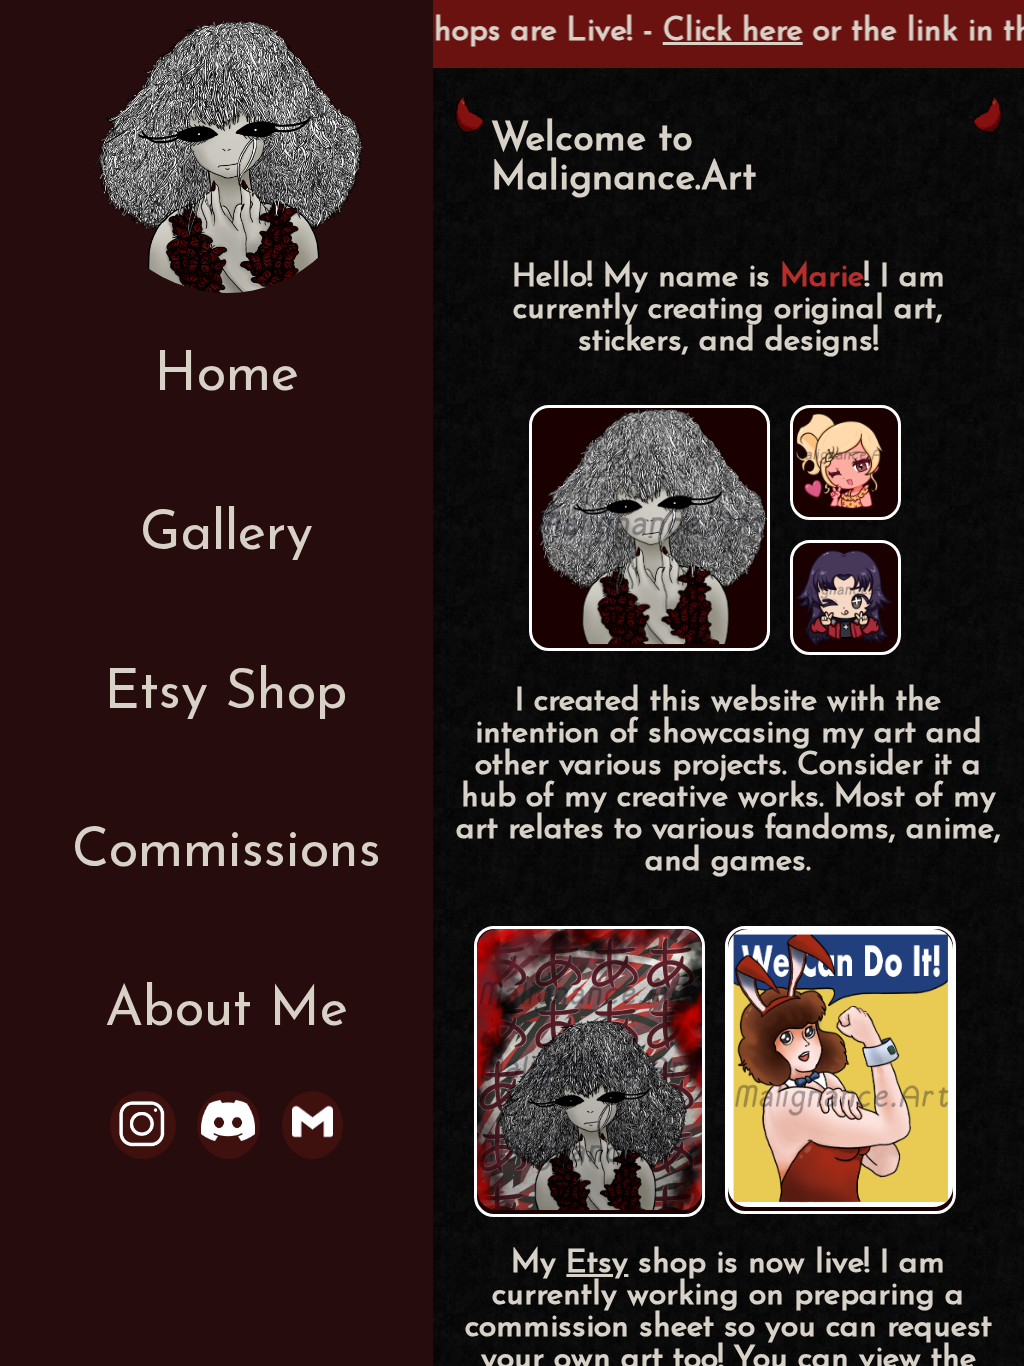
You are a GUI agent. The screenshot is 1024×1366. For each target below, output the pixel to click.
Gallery (226, 535)
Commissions (226, 852)
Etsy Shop (226, 694)
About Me (226, 1011)
